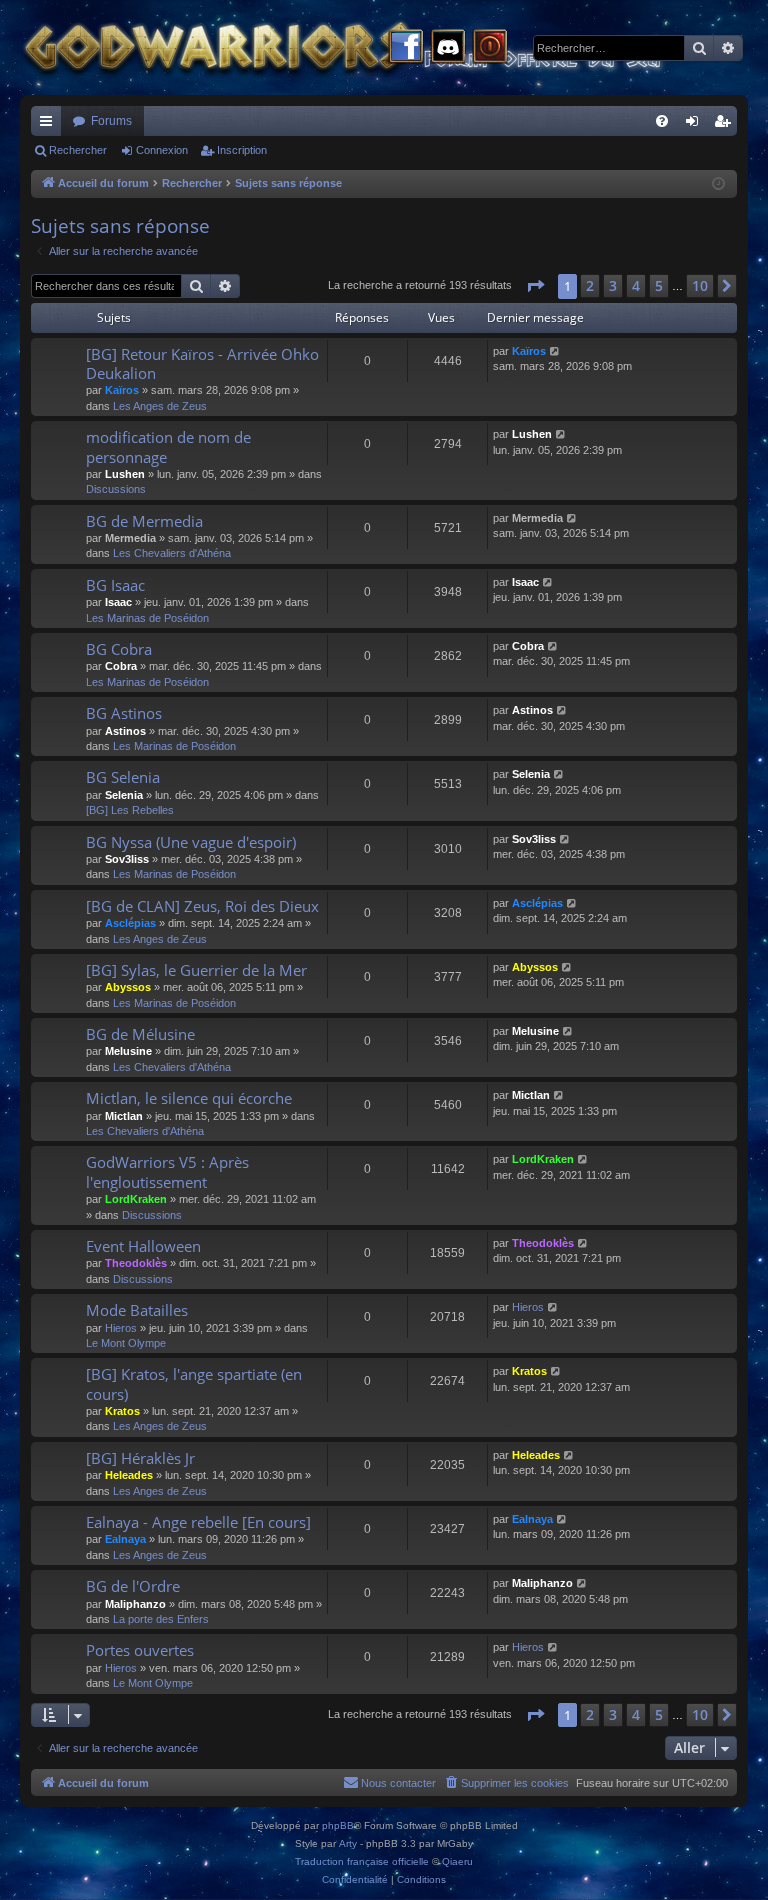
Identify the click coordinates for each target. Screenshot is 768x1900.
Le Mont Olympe (126, 1343)
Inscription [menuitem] (726, 125)
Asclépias (130, 923)
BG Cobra (119, 649)
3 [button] (613, 285)
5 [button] (659, 285)
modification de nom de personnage (168, 446)
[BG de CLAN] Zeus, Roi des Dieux (202, 906)
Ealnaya (125, 1539)
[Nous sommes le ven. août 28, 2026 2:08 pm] (718, 184)
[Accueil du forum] (380, 47)
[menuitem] (662, 121)
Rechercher (78, 150)
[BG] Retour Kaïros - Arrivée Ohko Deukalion (202, 363)
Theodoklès (136, 1263)
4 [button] (636, 285)
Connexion (162, 150)
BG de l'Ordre (133, 1586)
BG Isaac (115, 585)
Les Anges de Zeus (160, 406)
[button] (535, 286)
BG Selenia (123, 777)
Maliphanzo (135, 1604)
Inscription (242, 150)
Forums (111, 121)
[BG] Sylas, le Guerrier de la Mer (196, 970)
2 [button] (590, 285)
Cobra (121, 666)
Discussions (116, 489)
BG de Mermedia (144, 521)
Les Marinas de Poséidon (147, 618)
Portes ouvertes (140, 1650)
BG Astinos (124, 713)
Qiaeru (457, 1861)
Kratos (122, 1411)
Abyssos (128, 987)
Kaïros (122, 390)
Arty (348, 1843)
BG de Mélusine (140, 1034)
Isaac (118, 602)
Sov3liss (127, 859)
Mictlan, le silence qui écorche (189, 1098)
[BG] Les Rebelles (130, 810)
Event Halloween (143, 1246)
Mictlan (124, 1116)
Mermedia (130, 538)
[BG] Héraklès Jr (140, 1458)
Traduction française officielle (362, 1861)
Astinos (125, 731)
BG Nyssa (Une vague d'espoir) (191, 842)
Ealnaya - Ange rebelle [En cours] (198, 1522)
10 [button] (700, 285)
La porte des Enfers (161, 1619)
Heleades (129, 1475)
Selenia (124, 795)
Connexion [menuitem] (696, 125)
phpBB (338, 1825)
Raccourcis (50, 125)
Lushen (125, 474)
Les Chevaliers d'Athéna (172, 553)
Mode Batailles (137, 1310)
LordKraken (136, 1199)
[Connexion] (490, 48)
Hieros (121, 1328)
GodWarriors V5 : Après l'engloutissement (167, 1171)
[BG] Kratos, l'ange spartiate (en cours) (194, 1383)
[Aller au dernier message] (555, 351)
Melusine (128, 1051)
